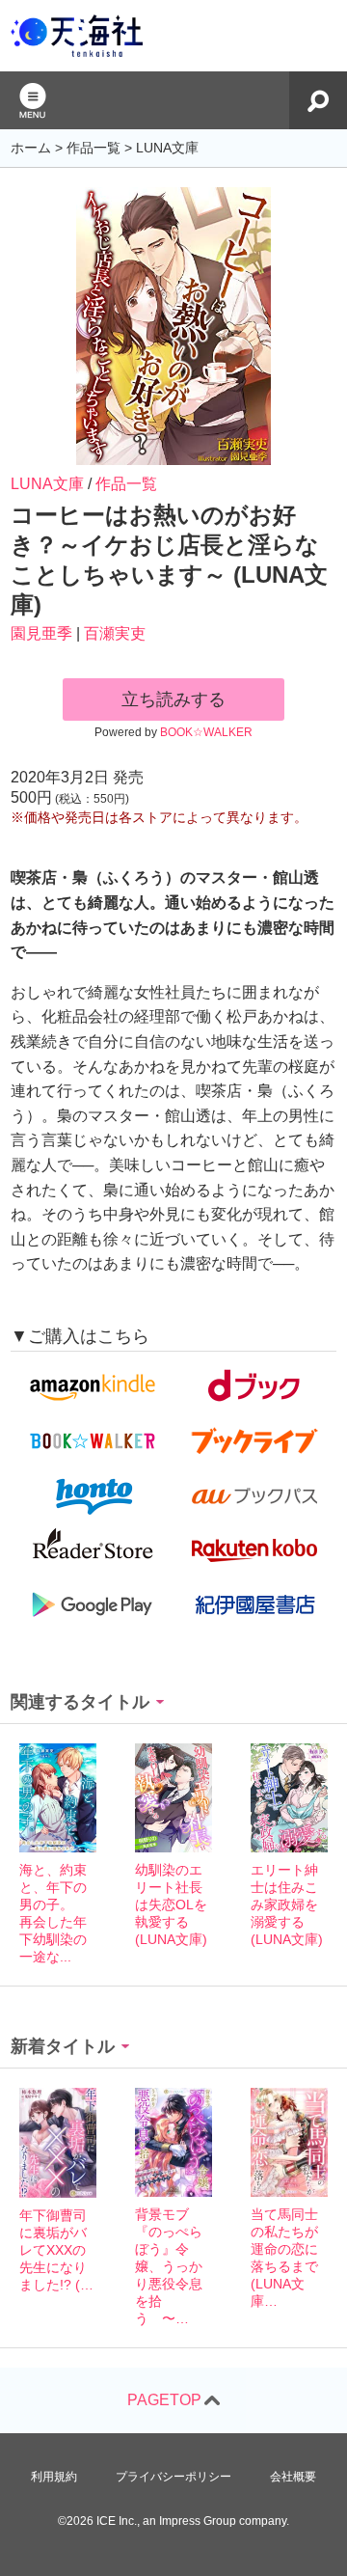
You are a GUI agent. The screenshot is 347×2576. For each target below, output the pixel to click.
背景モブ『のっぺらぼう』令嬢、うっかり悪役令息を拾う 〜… (169, 2266)
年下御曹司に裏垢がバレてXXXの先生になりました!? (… (56, 2250)
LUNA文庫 (47, 484)
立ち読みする (173, 699)
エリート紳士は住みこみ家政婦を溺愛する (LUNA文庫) (287, 1905)
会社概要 (293, 2477)
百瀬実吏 (115, 633)
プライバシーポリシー (173, 2477)
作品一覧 (126, 484)
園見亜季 (41, 633)
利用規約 (54, 2477)
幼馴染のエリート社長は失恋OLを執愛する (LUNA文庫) (171, 1905)
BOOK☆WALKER (206, 732)
